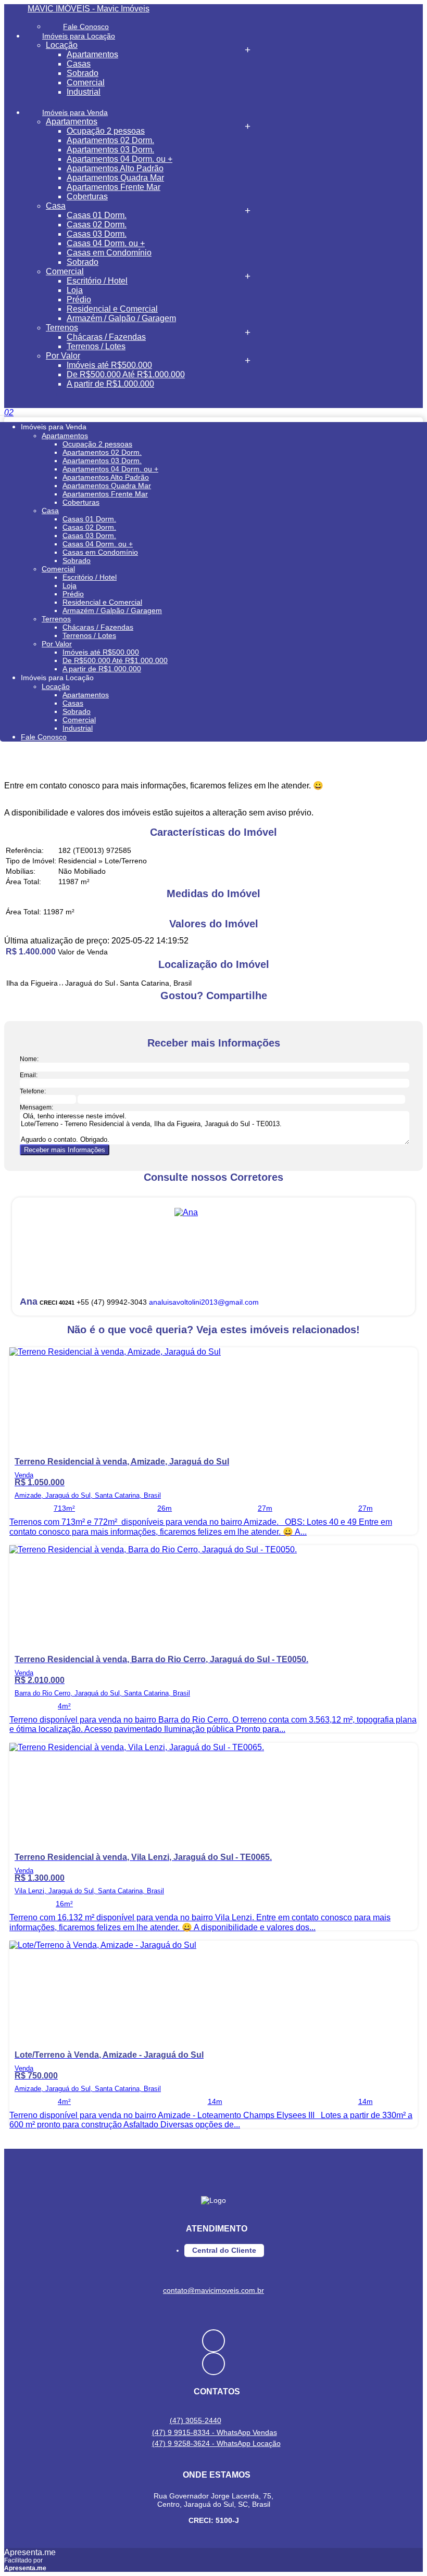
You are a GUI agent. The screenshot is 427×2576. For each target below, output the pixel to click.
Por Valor (63, 356)
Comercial (86, 82)
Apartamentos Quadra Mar (115, 178)
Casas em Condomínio (109, 253)
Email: (29, 1075)
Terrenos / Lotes (96, 346)
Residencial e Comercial (112, 309)
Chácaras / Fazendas (106, 337)
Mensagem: (36, 1107)
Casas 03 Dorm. (97, 234)
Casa (56, 206)
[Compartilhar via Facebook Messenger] (224, 1015)
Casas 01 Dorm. (97, 215)
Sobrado (83, 73)
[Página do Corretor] (186, 1212)
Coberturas (87, 196)
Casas (79, 64)
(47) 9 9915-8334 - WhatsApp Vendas (215, 2432)
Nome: (29, 1059)
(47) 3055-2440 (196, 2420)
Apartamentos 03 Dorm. (110, 150)
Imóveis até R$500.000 (109, 365)
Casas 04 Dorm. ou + (106, 243)
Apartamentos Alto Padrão (115, 168)
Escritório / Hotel (97, 281)
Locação (62, 45)
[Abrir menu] (3, 412)
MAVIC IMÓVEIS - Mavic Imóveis (89, 9)
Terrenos (62, 328)
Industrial (84, 92)
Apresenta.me (30, 2552)
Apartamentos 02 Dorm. (110, 140)
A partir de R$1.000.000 (110, 384)
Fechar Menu (51, 394)
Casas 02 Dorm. (97, 225)
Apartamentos (92, 54)
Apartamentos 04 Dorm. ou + (120, 159)
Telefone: (33, 1091)
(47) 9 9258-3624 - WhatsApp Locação (216, 2443)
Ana (29, 1302)
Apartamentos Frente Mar (114, 187)
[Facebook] (213, 2341)
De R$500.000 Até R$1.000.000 (126, 374)
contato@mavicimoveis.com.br (213, 2290)
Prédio (79, 299)
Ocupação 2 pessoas (106, 131)
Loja (75, 290)
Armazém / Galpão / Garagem (121, 318)
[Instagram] (213, 2364)
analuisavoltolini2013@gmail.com (204, 1302)
